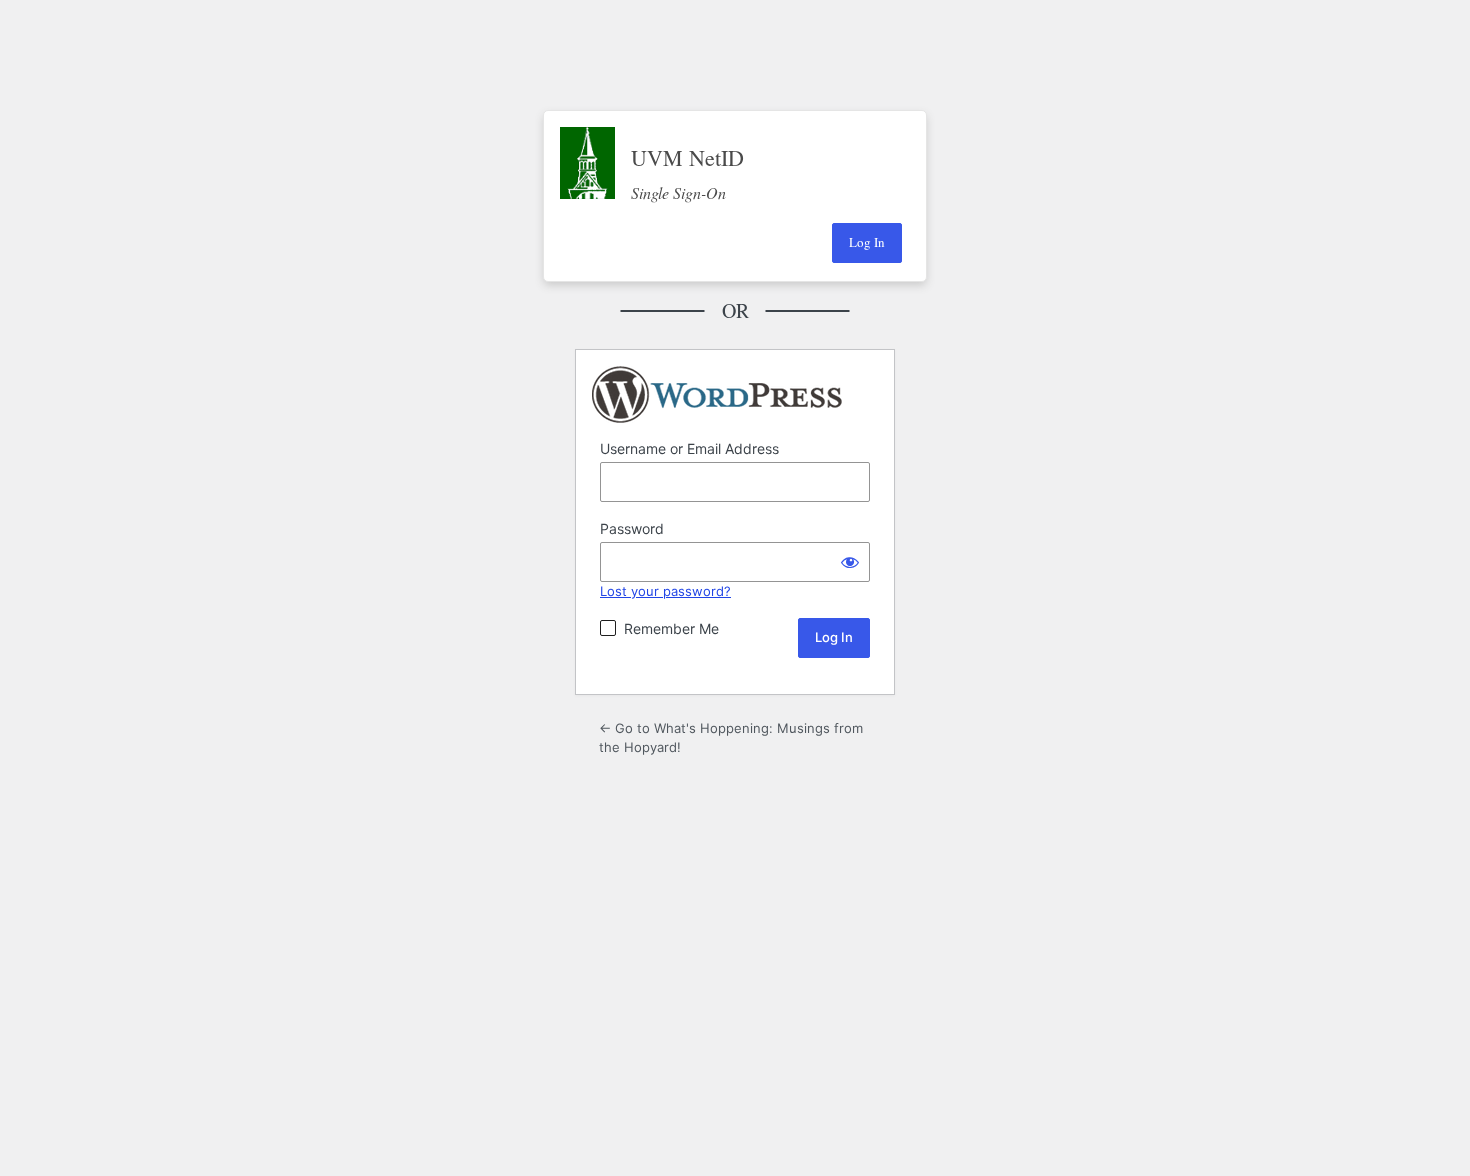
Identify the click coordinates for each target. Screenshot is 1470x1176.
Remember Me (671, 628)
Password (632, 528)
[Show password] (850, 562)
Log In (867, 242)
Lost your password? (665, 591)
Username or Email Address (689, 448)
